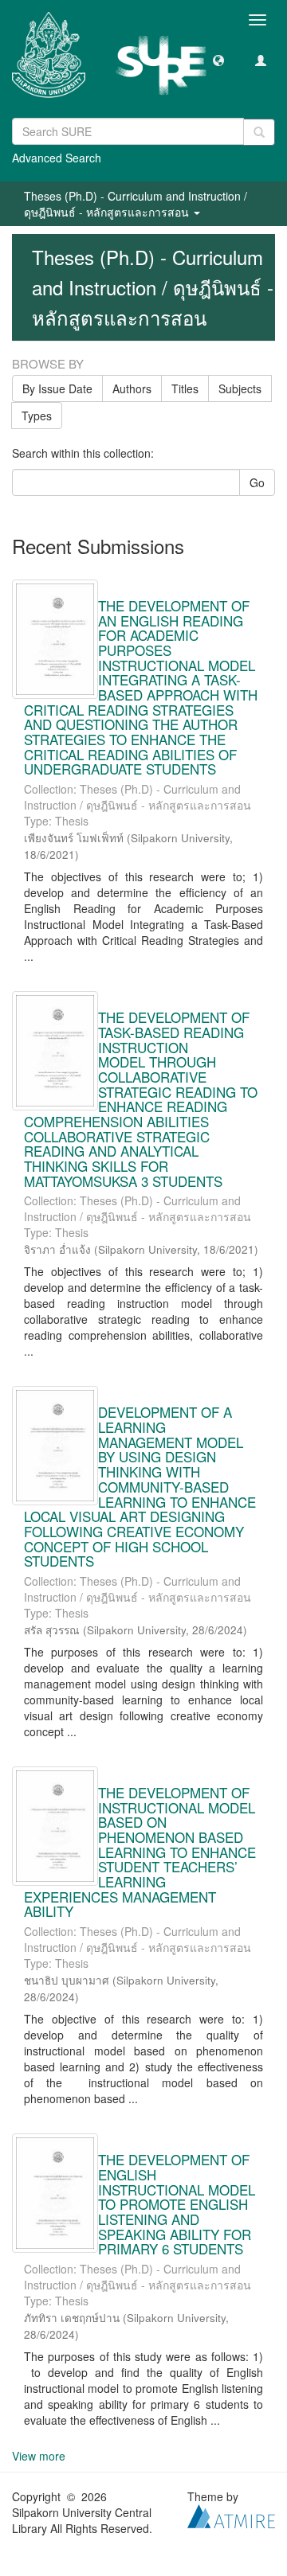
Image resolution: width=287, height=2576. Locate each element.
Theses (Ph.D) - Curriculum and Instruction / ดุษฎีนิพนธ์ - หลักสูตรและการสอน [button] (136, 204)
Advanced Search (57, 158)
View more (39, 2456)
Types (37, 416)
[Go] (259, 132)
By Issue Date (57, 388)
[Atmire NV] (231, 2515)
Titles (185, 388)
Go (257, 482)
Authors (132, 388)
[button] (218, 60)
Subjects (240, 388)
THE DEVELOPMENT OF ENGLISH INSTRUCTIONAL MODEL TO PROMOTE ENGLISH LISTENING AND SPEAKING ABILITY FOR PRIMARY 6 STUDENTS (177, 2204)
